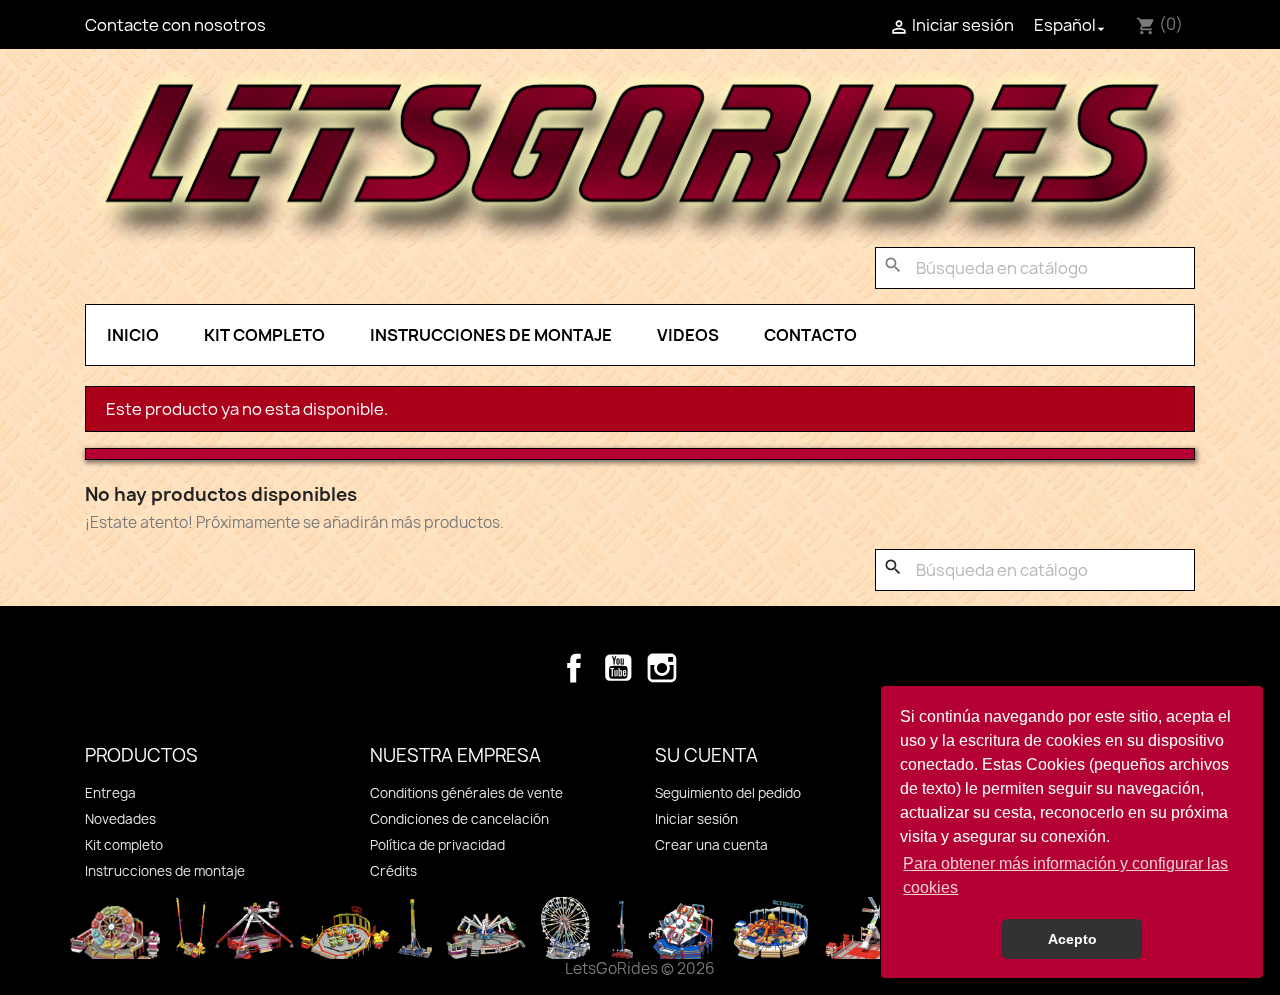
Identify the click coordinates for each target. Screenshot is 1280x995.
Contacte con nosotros (175, 25)
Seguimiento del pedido (728, 793)
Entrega (110, 793)
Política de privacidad (437, 845)
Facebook (574, 668)
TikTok (706, 668)
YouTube (618, 668)
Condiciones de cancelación (459, 819)
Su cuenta (706, 755)
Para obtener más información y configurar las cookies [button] (1065, 875)
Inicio (133, 335)
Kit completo (264, 335)
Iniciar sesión (696, 819)
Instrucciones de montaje (491, 335)
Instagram (662, 668)
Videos (688, 335)
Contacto (810, 335)
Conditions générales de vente (466, 793)
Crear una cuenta (711, 845)
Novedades (120, 819)
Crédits (393, 871)
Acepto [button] (1072, 939)
